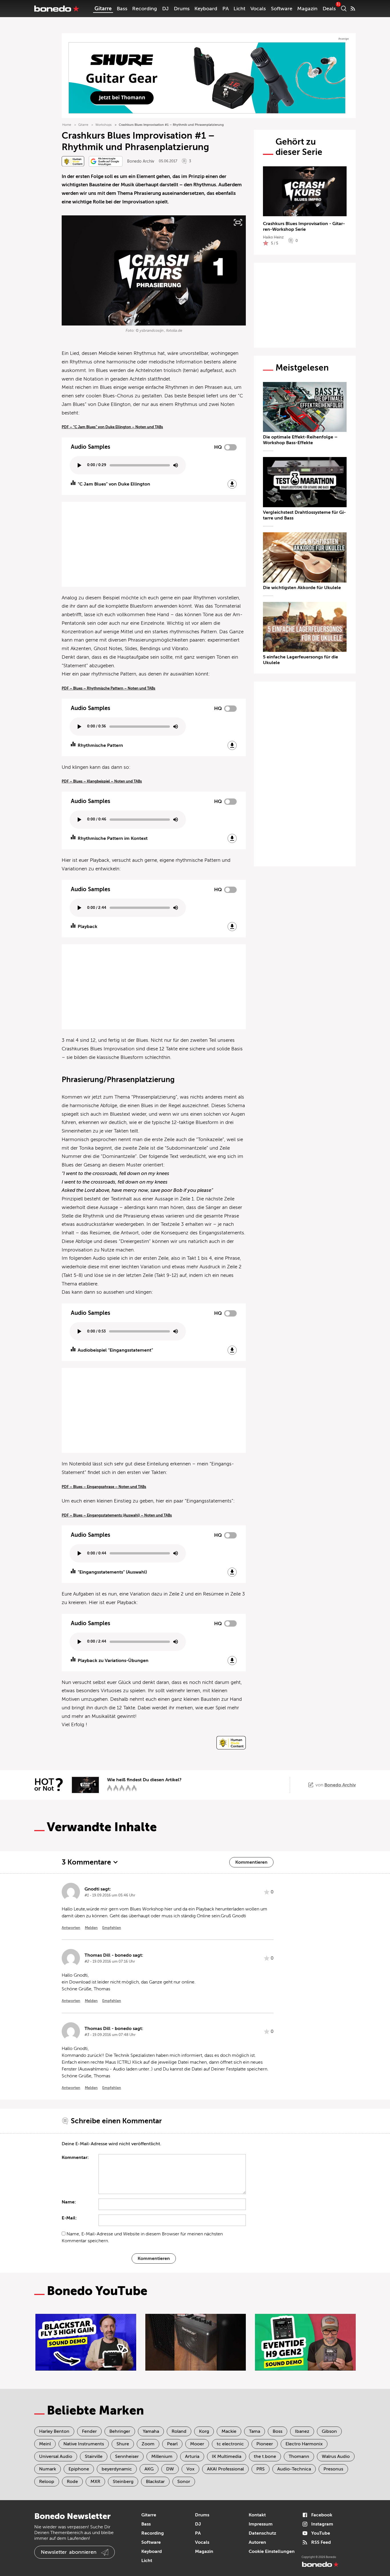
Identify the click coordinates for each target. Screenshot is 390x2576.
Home (67, 125)
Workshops (103, 125)
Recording (145, 9)
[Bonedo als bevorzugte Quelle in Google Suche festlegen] (106, 161)
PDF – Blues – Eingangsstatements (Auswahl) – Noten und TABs (117, 1515)
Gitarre (103, 9)
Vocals (258, 9)
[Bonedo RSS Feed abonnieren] (353, 9)
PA (226, 9)
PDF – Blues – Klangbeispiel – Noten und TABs (102, 781)
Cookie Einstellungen (272, 2551)
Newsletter (69, 2552)
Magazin (307, 9)
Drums (182, 9)
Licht (239, 9)
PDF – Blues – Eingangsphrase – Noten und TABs (104, 1487)
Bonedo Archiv (141, 161)
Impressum (261, 2524)
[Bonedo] (57, 9)
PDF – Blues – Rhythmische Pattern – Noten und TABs (108, 688)
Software (282, 9)
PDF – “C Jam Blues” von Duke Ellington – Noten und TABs (112, 427)
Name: (69, 2202)
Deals (329, 9)
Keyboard (206, 9)
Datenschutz (262, 2533)
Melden (91, 1928)
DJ (165, 9)
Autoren (257, 2542)
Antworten (71, 1928)
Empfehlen (112, 1928)
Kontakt (257, 2515)
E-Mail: (69, 2218)
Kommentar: (75, 2158)
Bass (122, 9)
